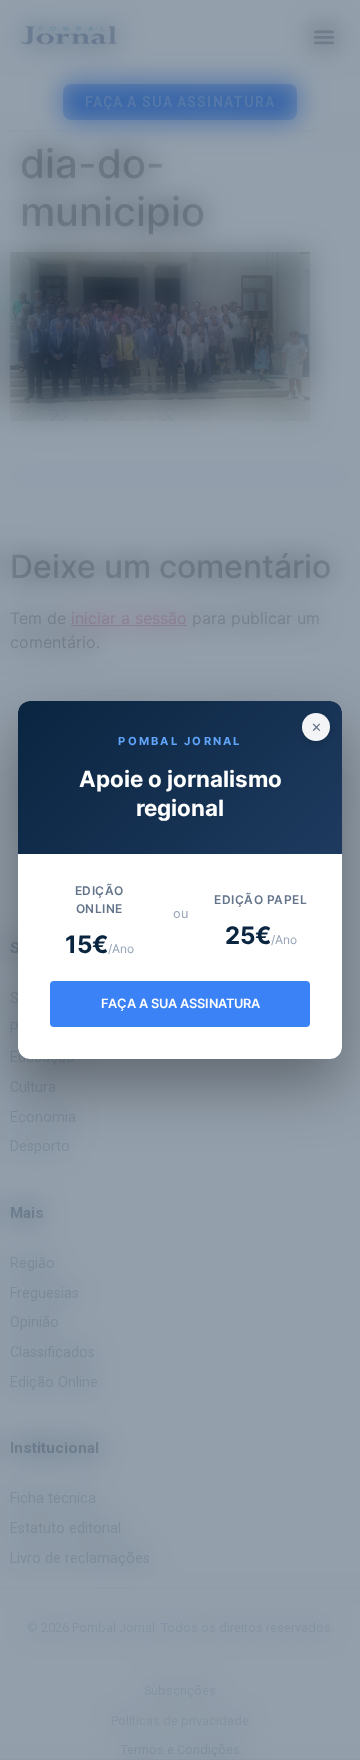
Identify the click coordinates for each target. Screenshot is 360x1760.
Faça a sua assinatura (180, 1003)
